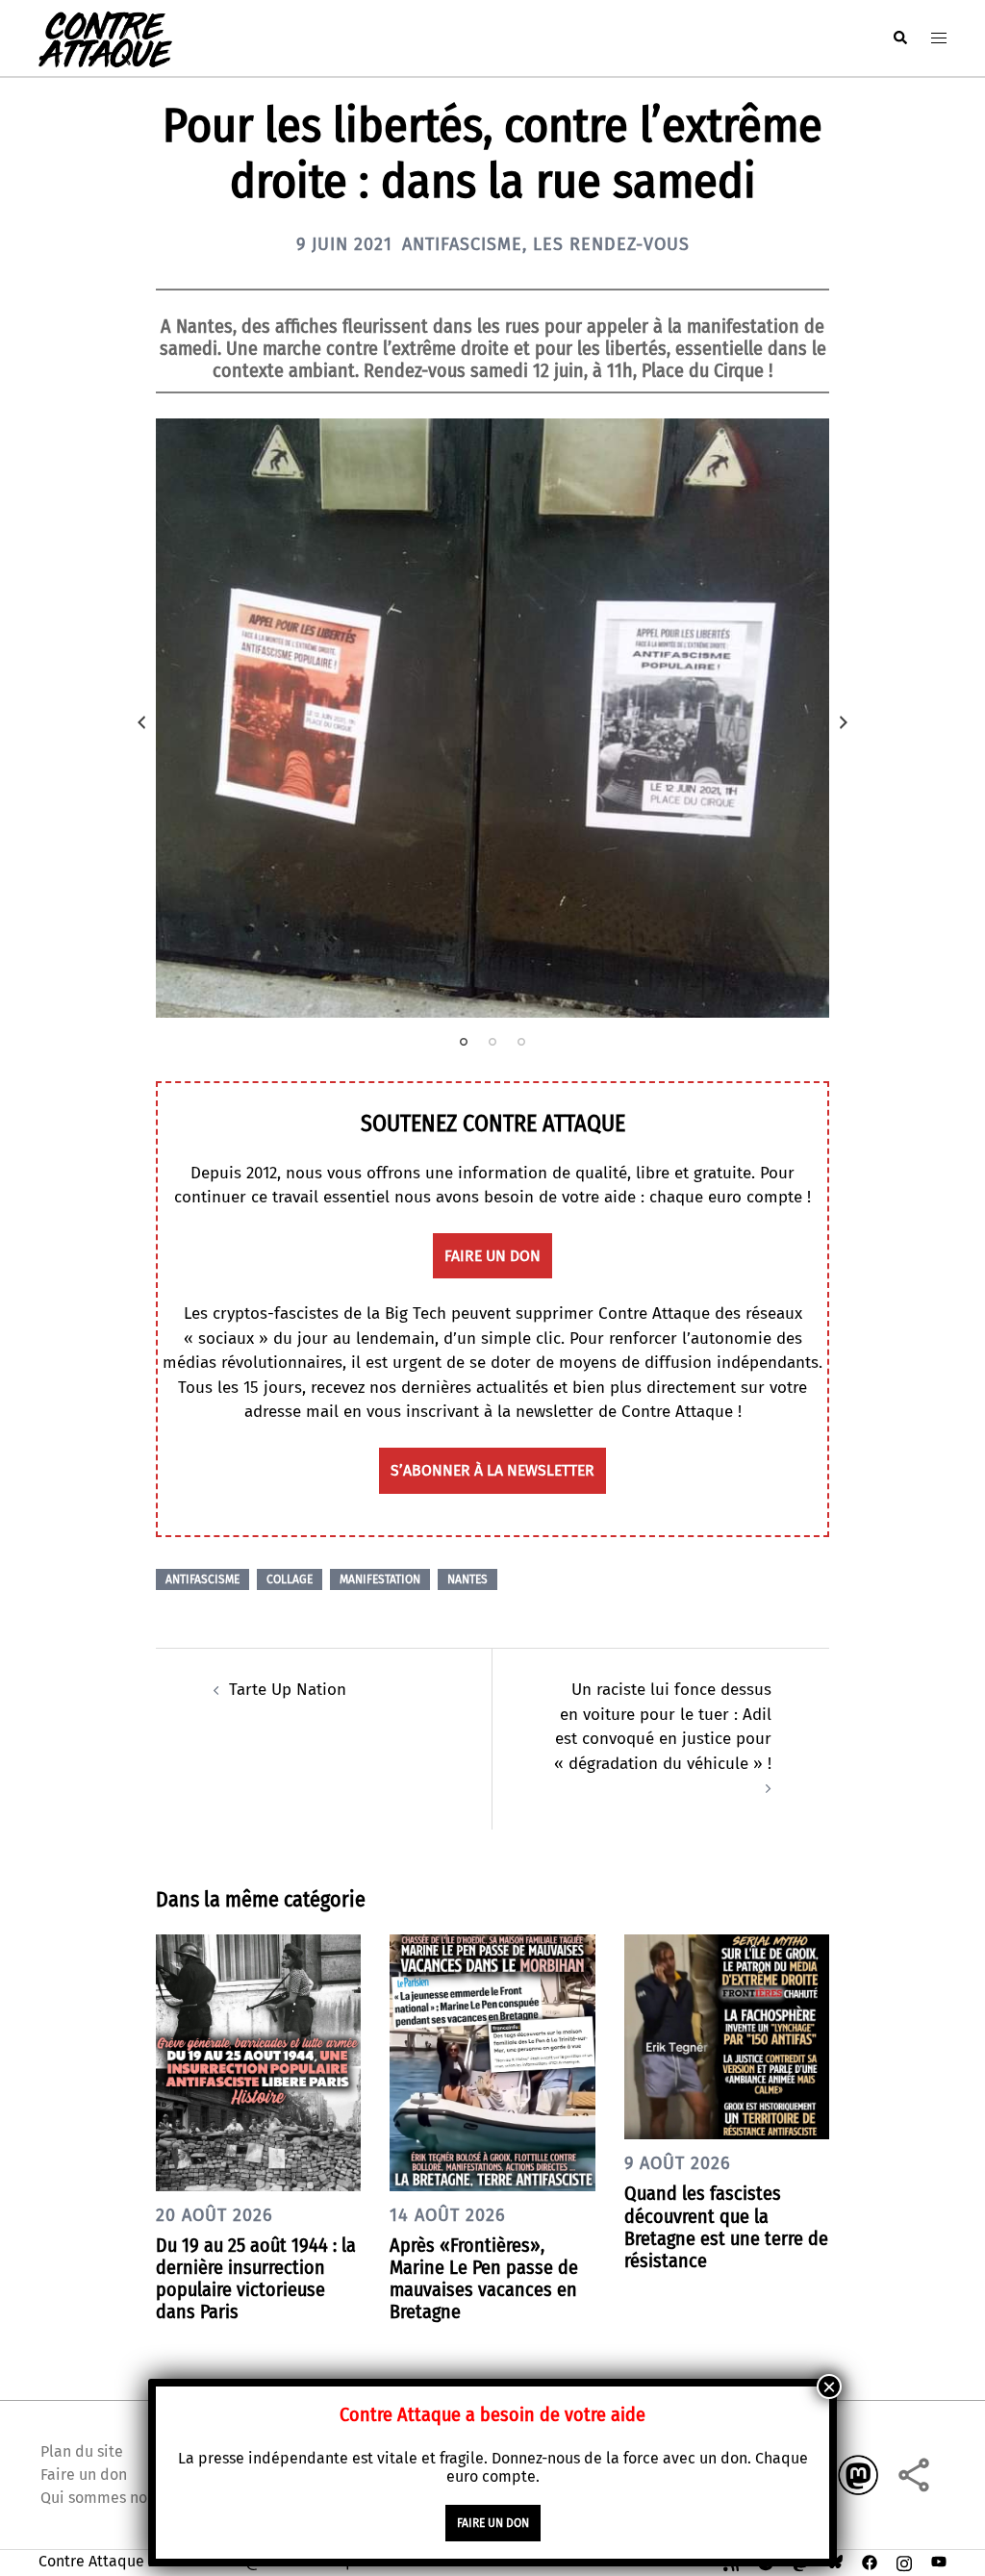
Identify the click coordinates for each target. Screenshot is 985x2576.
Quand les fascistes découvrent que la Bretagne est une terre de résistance (726, 2227)
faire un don (492, 1256)
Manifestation (380, 1579)
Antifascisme (462, 244)
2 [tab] (492, 1042)
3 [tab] (521, 1042)
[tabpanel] (492, 718)
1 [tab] (464, 1042)
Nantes (467, 1579)
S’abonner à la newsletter (492, 1470)
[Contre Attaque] (105, 37)
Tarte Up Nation (288, 1690)
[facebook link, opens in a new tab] (870, 2561)
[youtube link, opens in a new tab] (939, 2561)
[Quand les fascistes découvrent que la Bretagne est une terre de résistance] (727, 2036)
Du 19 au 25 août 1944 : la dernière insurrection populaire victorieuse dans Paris (256, 2279)
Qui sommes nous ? (107, 2498)
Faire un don (84, 2475)
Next (844, 722)
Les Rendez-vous (611, 244)
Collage (290, 1579)
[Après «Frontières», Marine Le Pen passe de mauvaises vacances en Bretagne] (492, 2062)
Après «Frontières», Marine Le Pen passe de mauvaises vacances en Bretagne (484, 2279)
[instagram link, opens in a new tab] (904, 2561)
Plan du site (82, 2451)
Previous (141, 722)
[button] (899, 38)
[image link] (492, 718)
